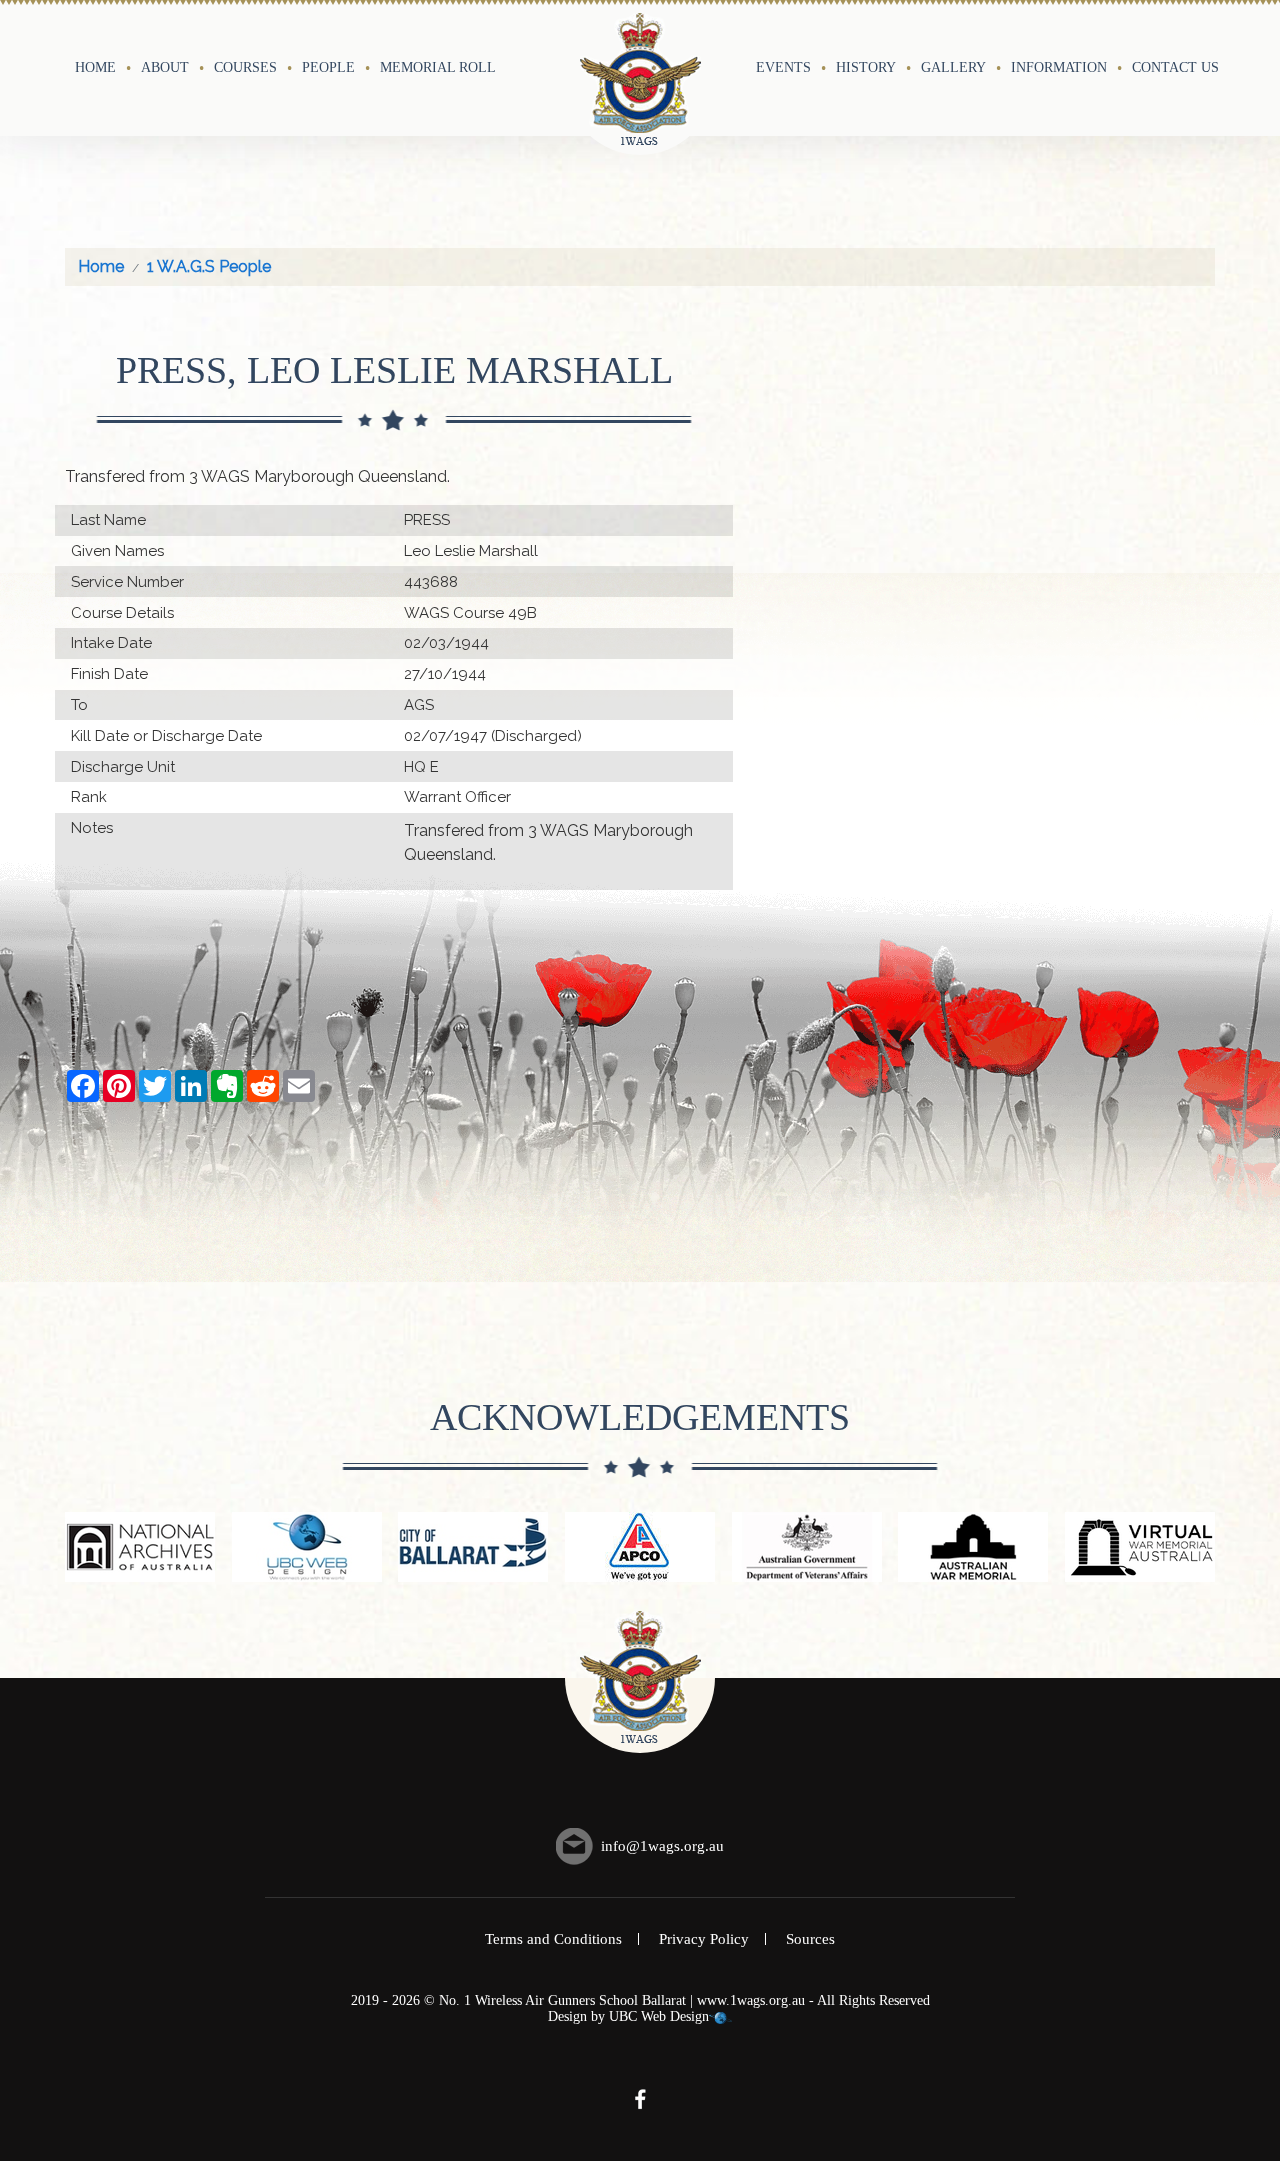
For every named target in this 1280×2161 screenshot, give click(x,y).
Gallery (953, 67)
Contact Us (1175, 67)
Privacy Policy (704, 1939)
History (866, 67)
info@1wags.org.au (662, 1846)
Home (95, 67)
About (165, 67)
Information (1059, 67)
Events (783, 67)
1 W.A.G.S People (209, 266)
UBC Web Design (659, 2016)
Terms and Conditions (553, 1939)
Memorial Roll (438, 67)
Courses (245, 67)
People (328, 67)
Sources (810, 1939)
